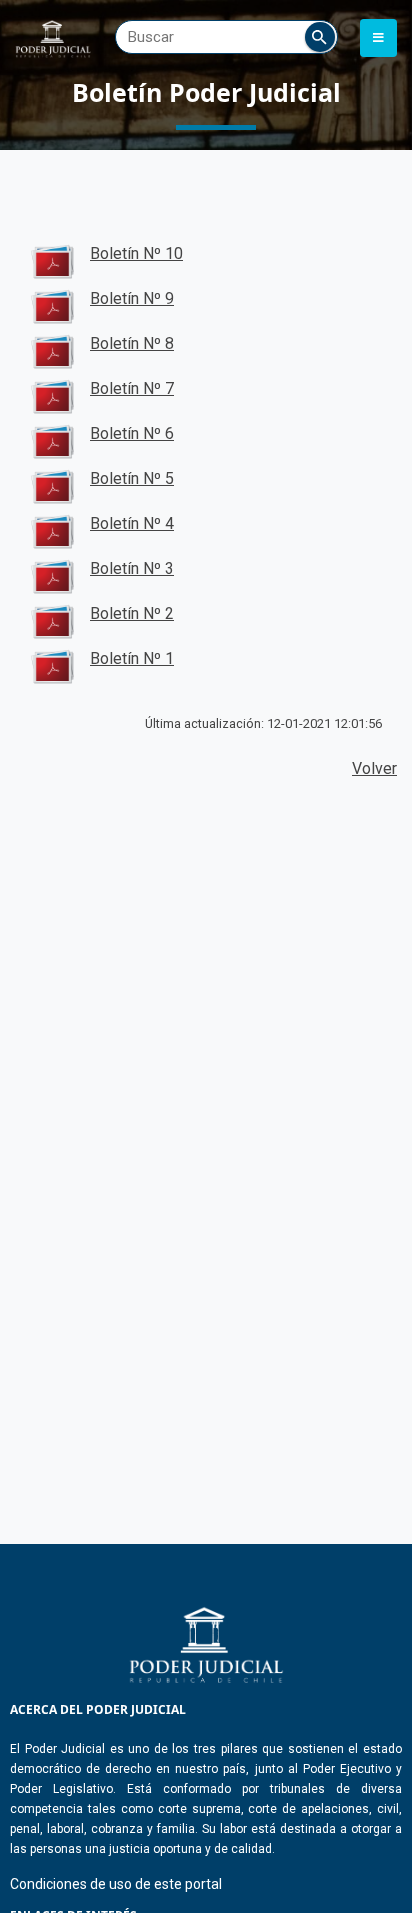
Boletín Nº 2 (132, 613)
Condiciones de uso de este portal (116, 1884)
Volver (374, 768)
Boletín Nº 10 (136, 253)
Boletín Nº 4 (132, 523)
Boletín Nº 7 (132, 388)
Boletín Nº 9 (132, 298)
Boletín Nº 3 (132, 568)
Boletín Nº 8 (132, 343)
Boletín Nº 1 (132, 658)
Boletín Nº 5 (132, 478)
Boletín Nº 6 (132, 433)
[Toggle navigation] (378, 38)
